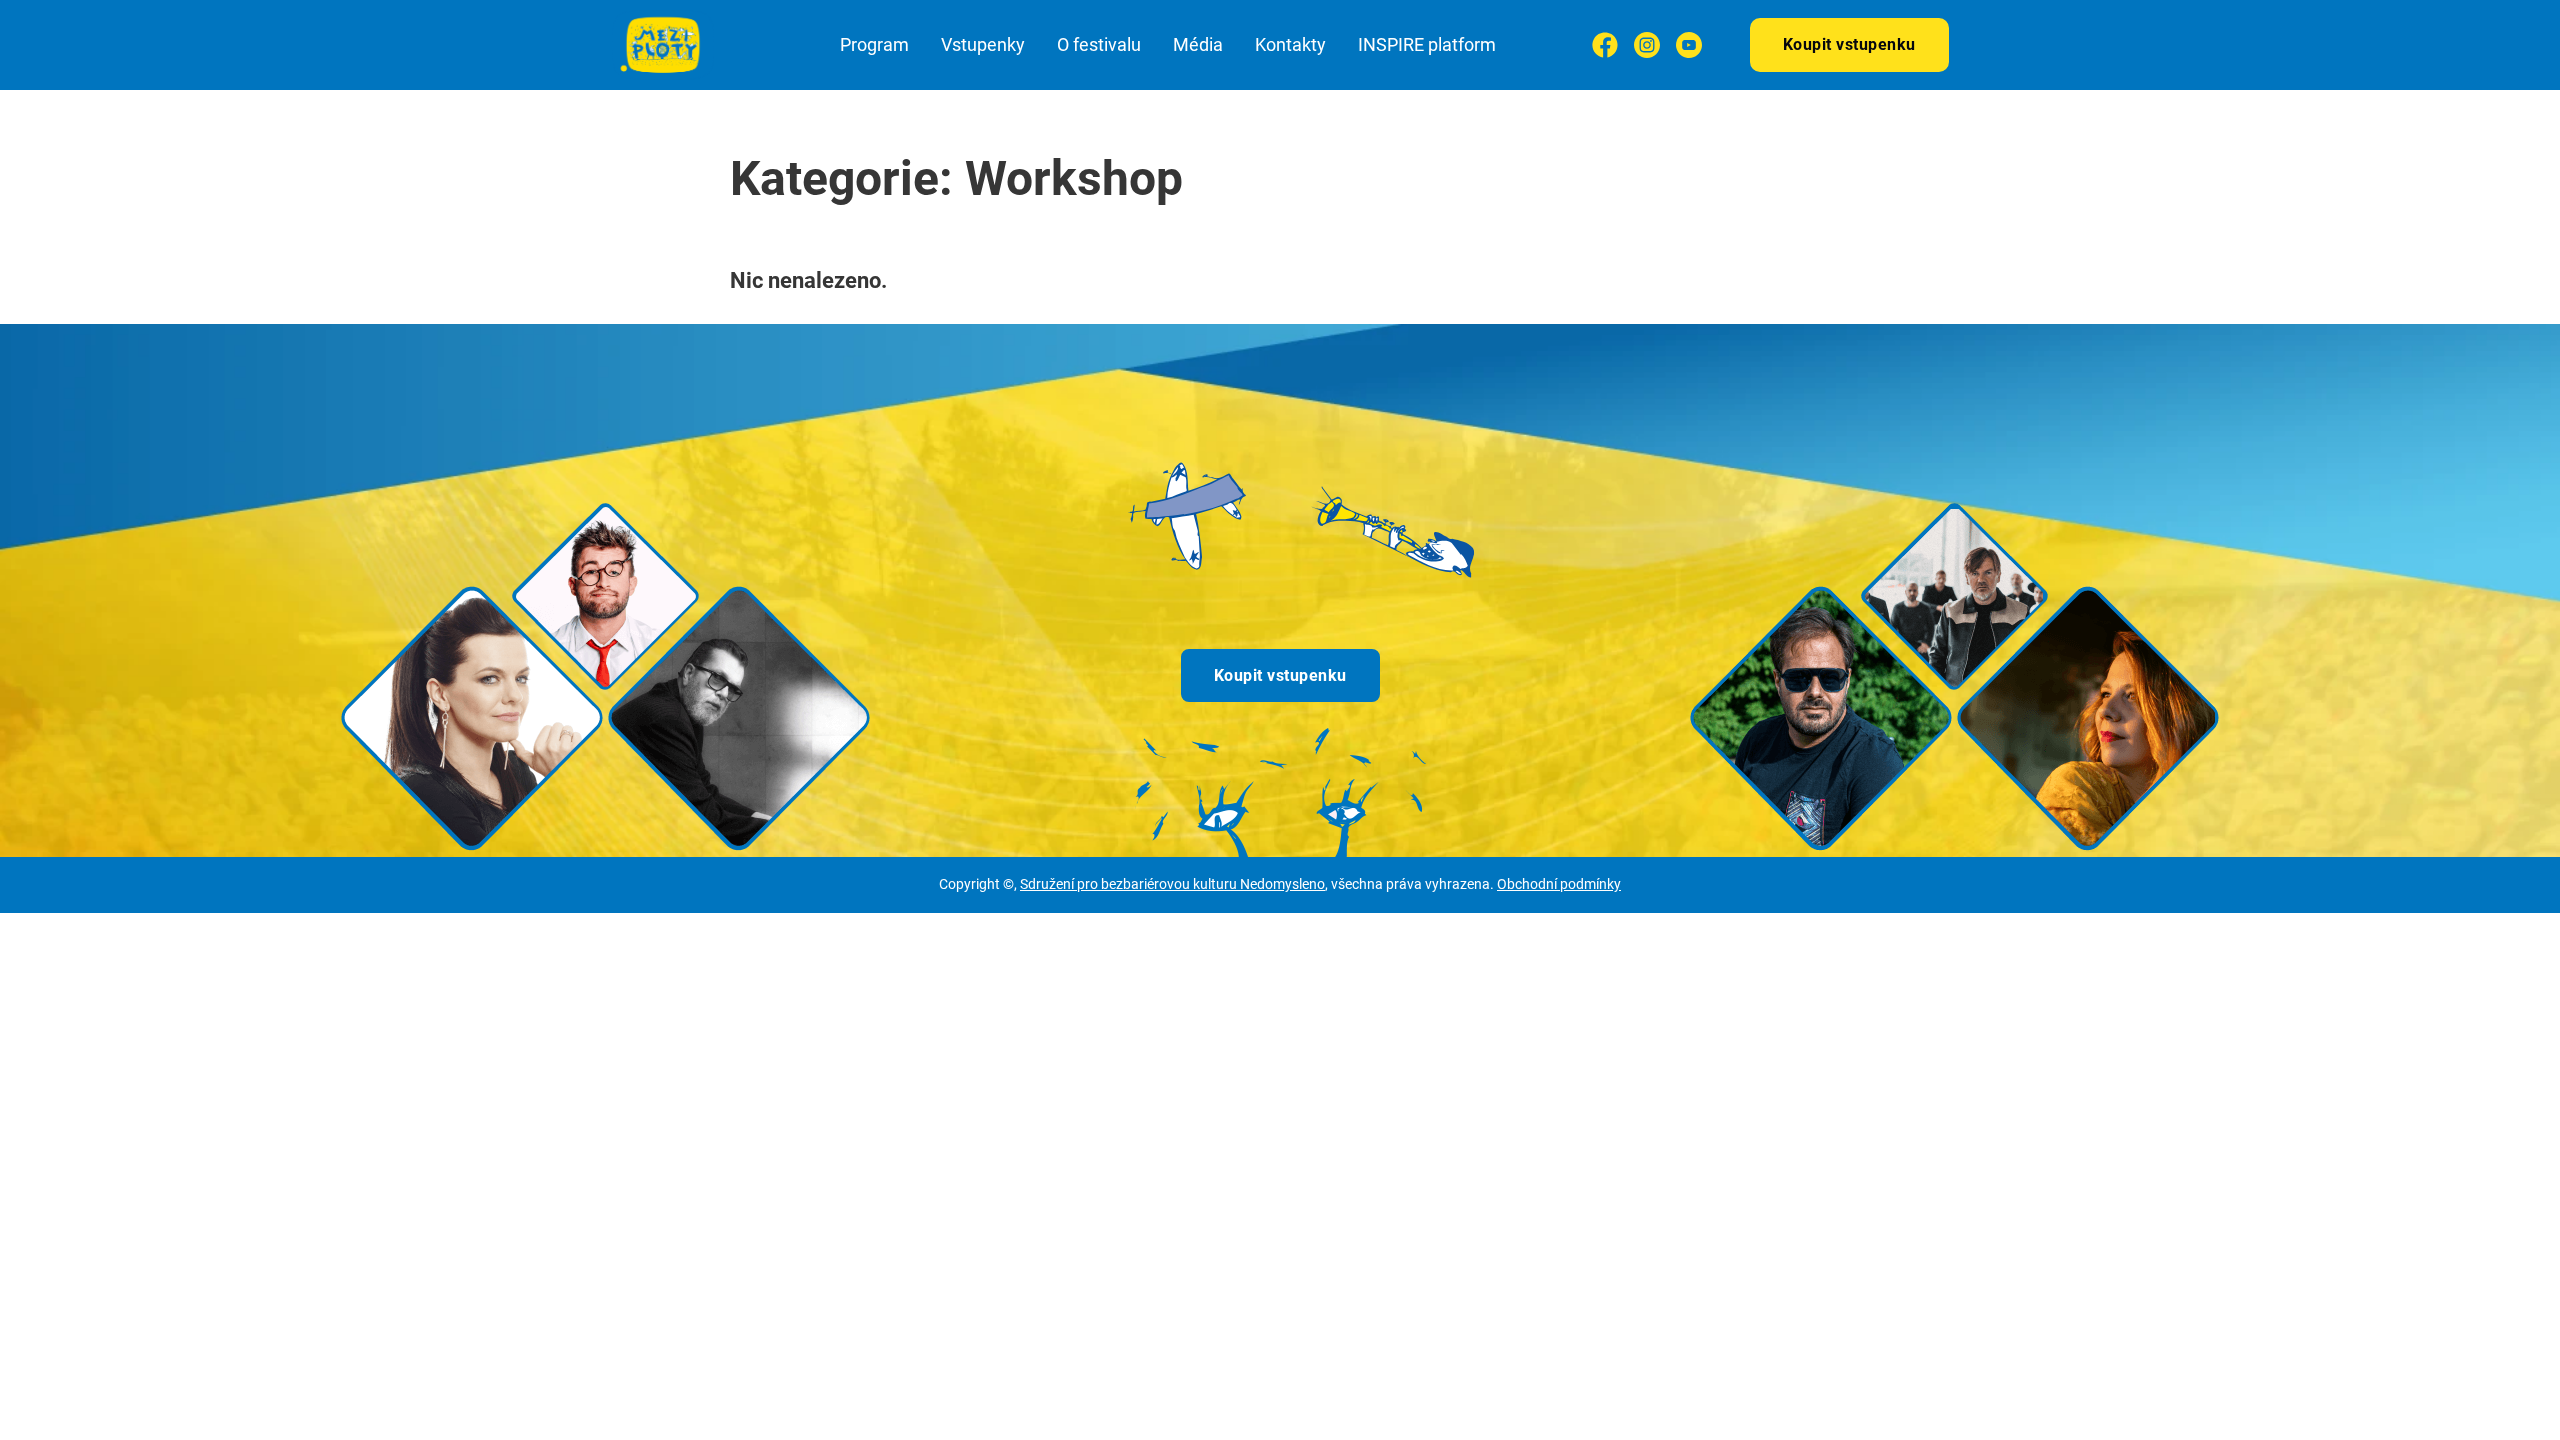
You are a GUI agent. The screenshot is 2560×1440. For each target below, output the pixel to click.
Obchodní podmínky (1559, 884)
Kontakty (1290, 44)
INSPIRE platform (1427, 44)
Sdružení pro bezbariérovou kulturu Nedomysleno (1172, 884)
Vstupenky (983, 44)
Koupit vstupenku (1849, 44)
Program (874, 44)
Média (1198, 44)
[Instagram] (1647, 45)
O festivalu (1099, 44)
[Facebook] (1605, 45)
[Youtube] (1689, 45)
